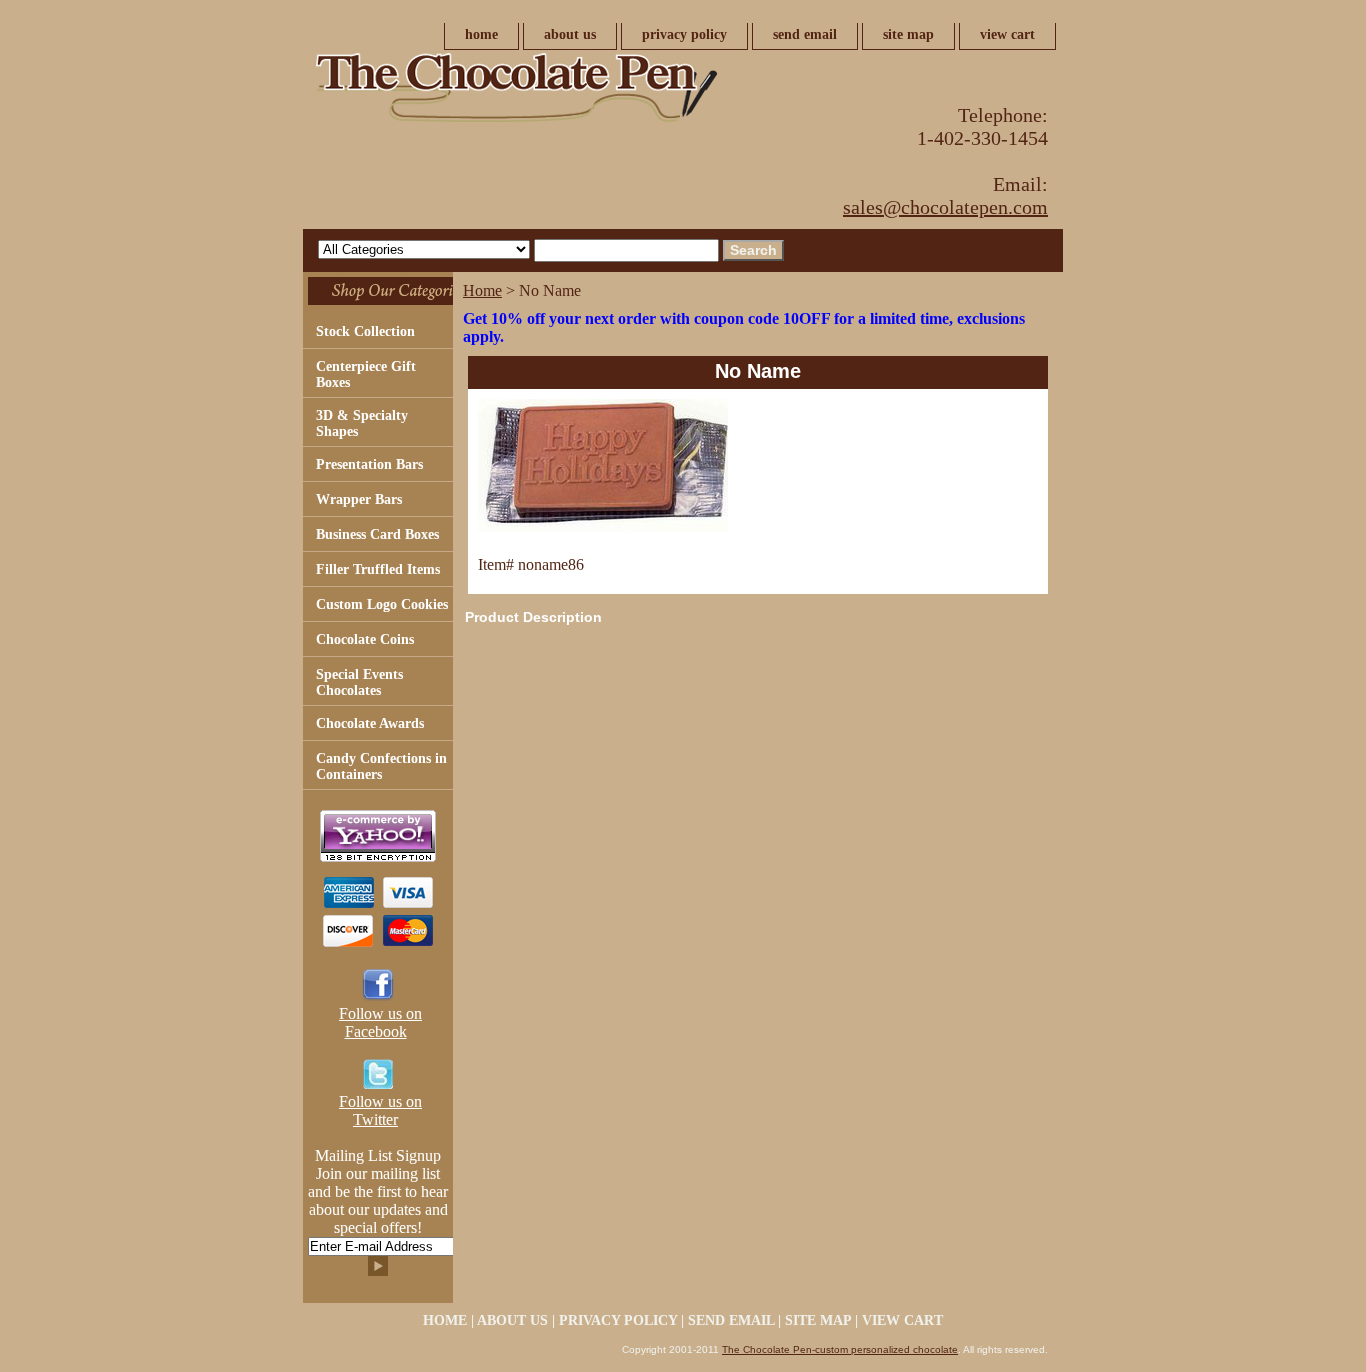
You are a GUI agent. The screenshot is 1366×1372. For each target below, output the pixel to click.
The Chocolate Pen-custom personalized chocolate (840, 1349)
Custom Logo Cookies (382, 604)
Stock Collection (365, 331)
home (481, 34)
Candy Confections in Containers (381, 766)
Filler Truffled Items (378, 569)
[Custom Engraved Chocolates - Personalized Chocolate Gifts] (553, 93)
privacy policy (684, 34)
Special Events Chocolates (359, 682)
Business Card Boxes (377, 534)
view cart (1007, 34)
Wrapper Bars (359, 499)
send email (805, 34)
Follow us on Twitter (380, 1110)
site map (908, 34)
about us (570, 34)
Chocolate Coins (365, 639)
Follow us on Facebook (380, 1022)
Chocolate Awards (370, 723)
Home (482, 290)
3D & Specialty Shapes (362, 423)
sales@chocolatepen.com (945, 207)
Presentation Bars (369, 464)
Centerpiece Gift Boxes (366, 374)
